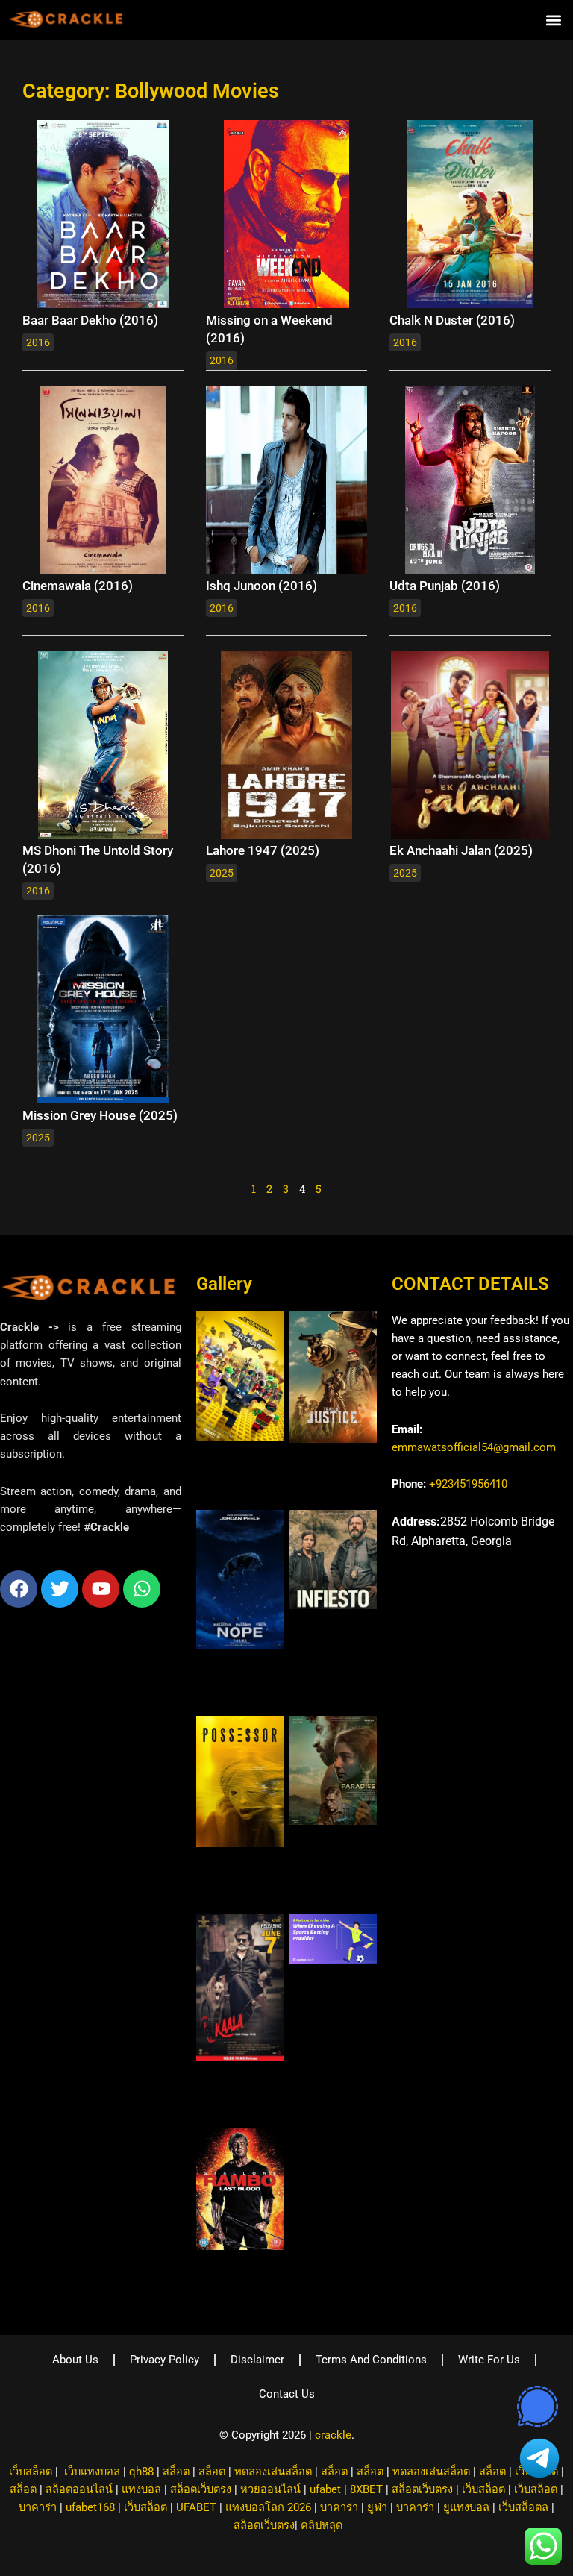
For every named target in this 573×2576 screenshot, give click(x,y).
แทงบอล (141, 2489)
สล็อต (176, 2472)
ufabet (325, 2489)
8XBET (366, 2489)
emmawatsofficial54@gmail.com (474, 1447)
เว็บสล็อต (31, 2472)
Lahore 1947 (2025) (263, 850)
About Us (75, 2360)
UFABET (196, 2507)
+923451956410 (468, 1484)
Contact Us (287, 2394)
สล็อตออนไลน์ (79, 2489)
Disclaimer (257, 2360)
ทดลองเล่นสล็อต (273, 2472)
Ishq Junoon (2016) (262, 586)
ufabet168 (90, 2507)
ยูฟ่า (377, 2507)
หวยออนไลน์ (270, 2489)
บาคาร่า (38, 2507)
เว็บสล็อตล (523, 2507)
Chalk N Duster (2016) (452, 320)
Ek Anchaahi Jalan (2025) (461, 850)
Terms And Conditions (371, 2360)
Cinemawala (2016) (78, 586)
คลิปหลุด (322, 2525)
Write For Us (489, 2360)
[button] (553, 20)
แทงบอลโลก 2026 (268, 2507)
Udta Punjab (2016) (445, 586)
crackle (333, 2435)
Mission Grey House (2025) (100, 1115)
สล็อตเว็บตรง (201, 2489)
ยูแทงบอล (466, 2507)
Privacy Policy (165, 2360)
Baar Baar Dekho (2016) (90, 320)
